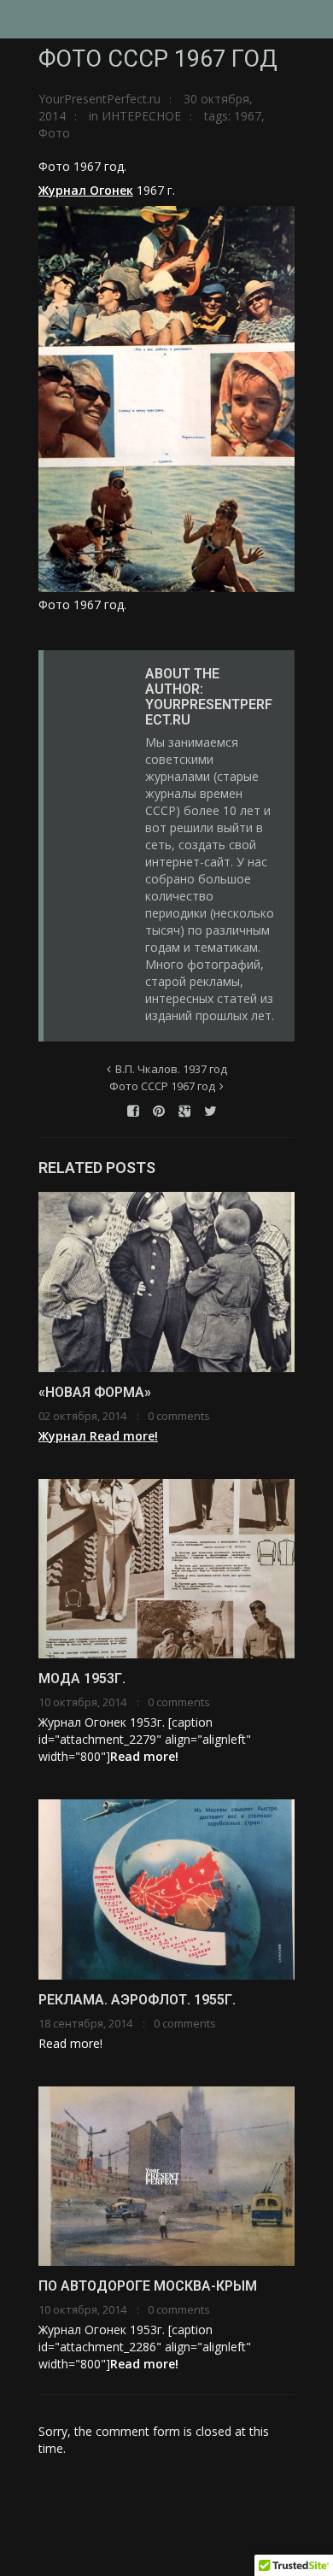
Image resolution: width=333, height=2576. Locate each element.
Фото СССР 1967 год (162, 1086)
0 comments (179, 1416)
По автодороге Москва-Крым (148, 2286)
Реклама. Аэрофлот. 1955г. (137, 2000)
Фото (54, 133)
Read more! (124, 1436)
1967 (248, 116)
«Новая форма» (95, 1392)
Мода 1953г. (82, 1678)
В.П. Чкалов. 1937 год (171, 1069)
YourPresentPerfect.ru (99, 99)
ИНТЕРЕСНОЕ (141, 116)
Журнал (64, 1436)
